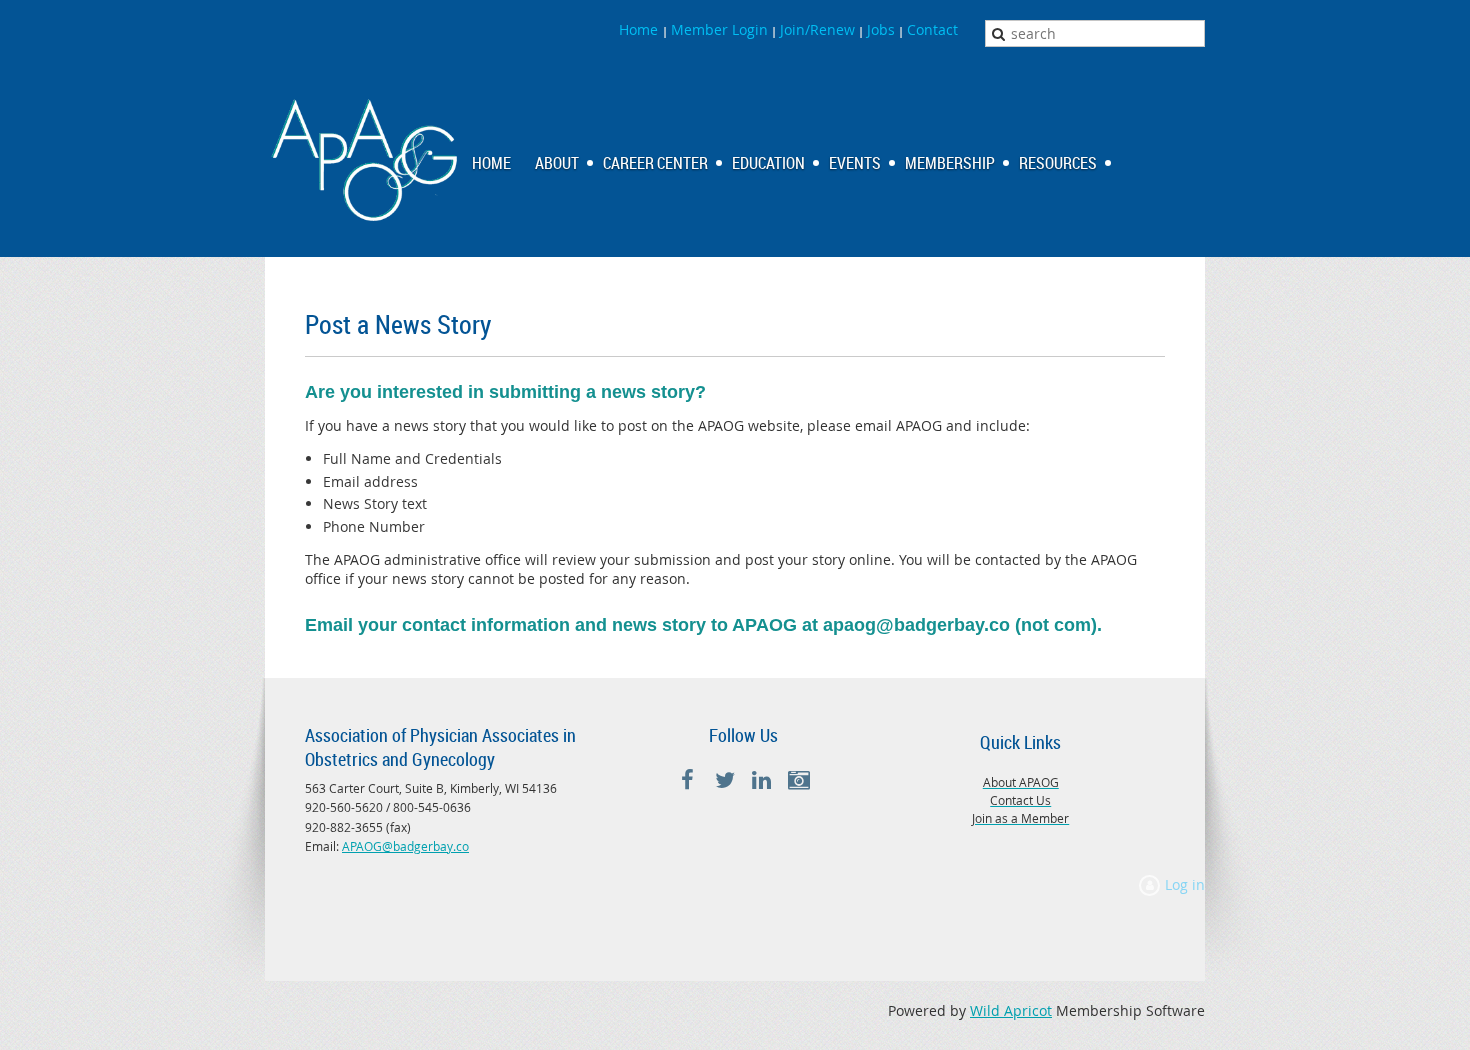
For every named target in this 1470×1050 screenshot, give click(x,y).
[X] (724, 780)
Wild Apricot (1011, 1010)
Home (640, 29)
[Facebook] (687, 780)
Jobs (881, 29)
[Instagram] (798, 780)
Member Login (719, 29)
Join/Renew (817, 29)
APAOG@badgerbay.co (405, 846)
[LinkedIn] (761, 780)
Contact (932, 29)
